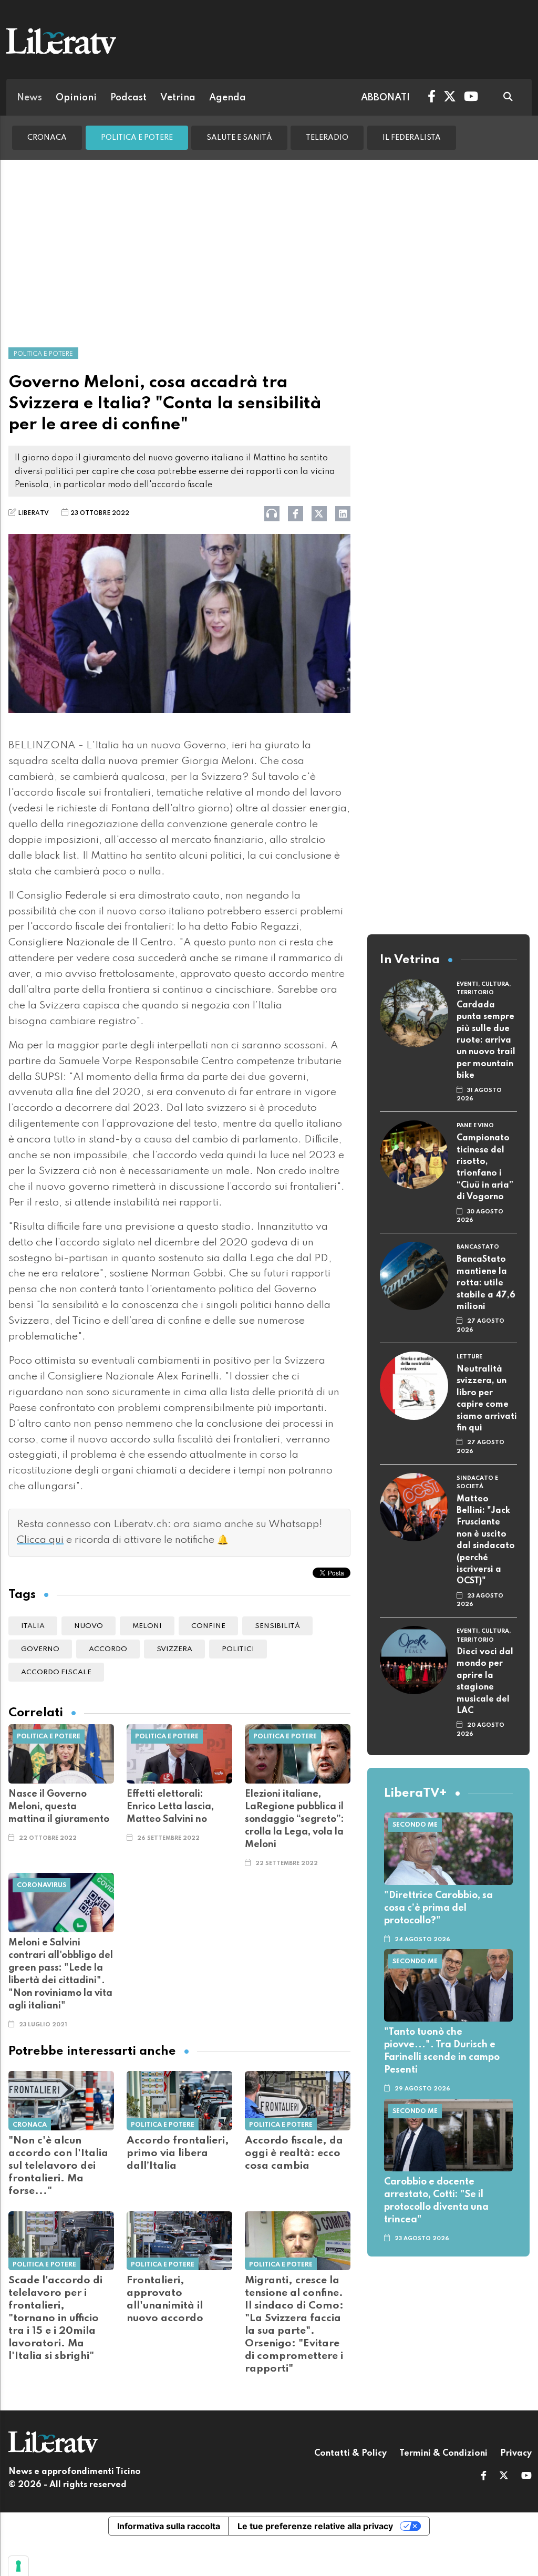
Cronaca (47, 138)
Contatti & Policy (350, 2454)
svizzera (174, 1649)
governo (40, 1649)
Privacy (516, 2454)
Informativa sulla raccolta (169, 2526)
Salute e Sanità (239, 138)
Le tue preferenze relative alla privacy (315, 2526)
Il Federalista (412, 138)
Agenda (227, 98)
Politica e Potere (137, 138)
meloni (147, 1626)
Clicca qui (40, 1540)
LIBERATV (33, 513)
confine (208, 1626)
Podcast (128, 98)
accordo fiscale (56, 1672)
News (29, 98)
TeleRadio (327, 138)
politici (238, 1649)
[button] (484, 2477)
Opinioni (76, 98)
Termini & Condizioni (443, 2454)
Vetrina (178, 98)
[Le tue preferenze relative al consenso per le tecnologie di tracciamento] (18, 2566)
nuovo (89, 1626)
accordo (108, 1649)
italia (33, 1626)
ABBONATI (385, 98)
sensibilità (277, 1626)
